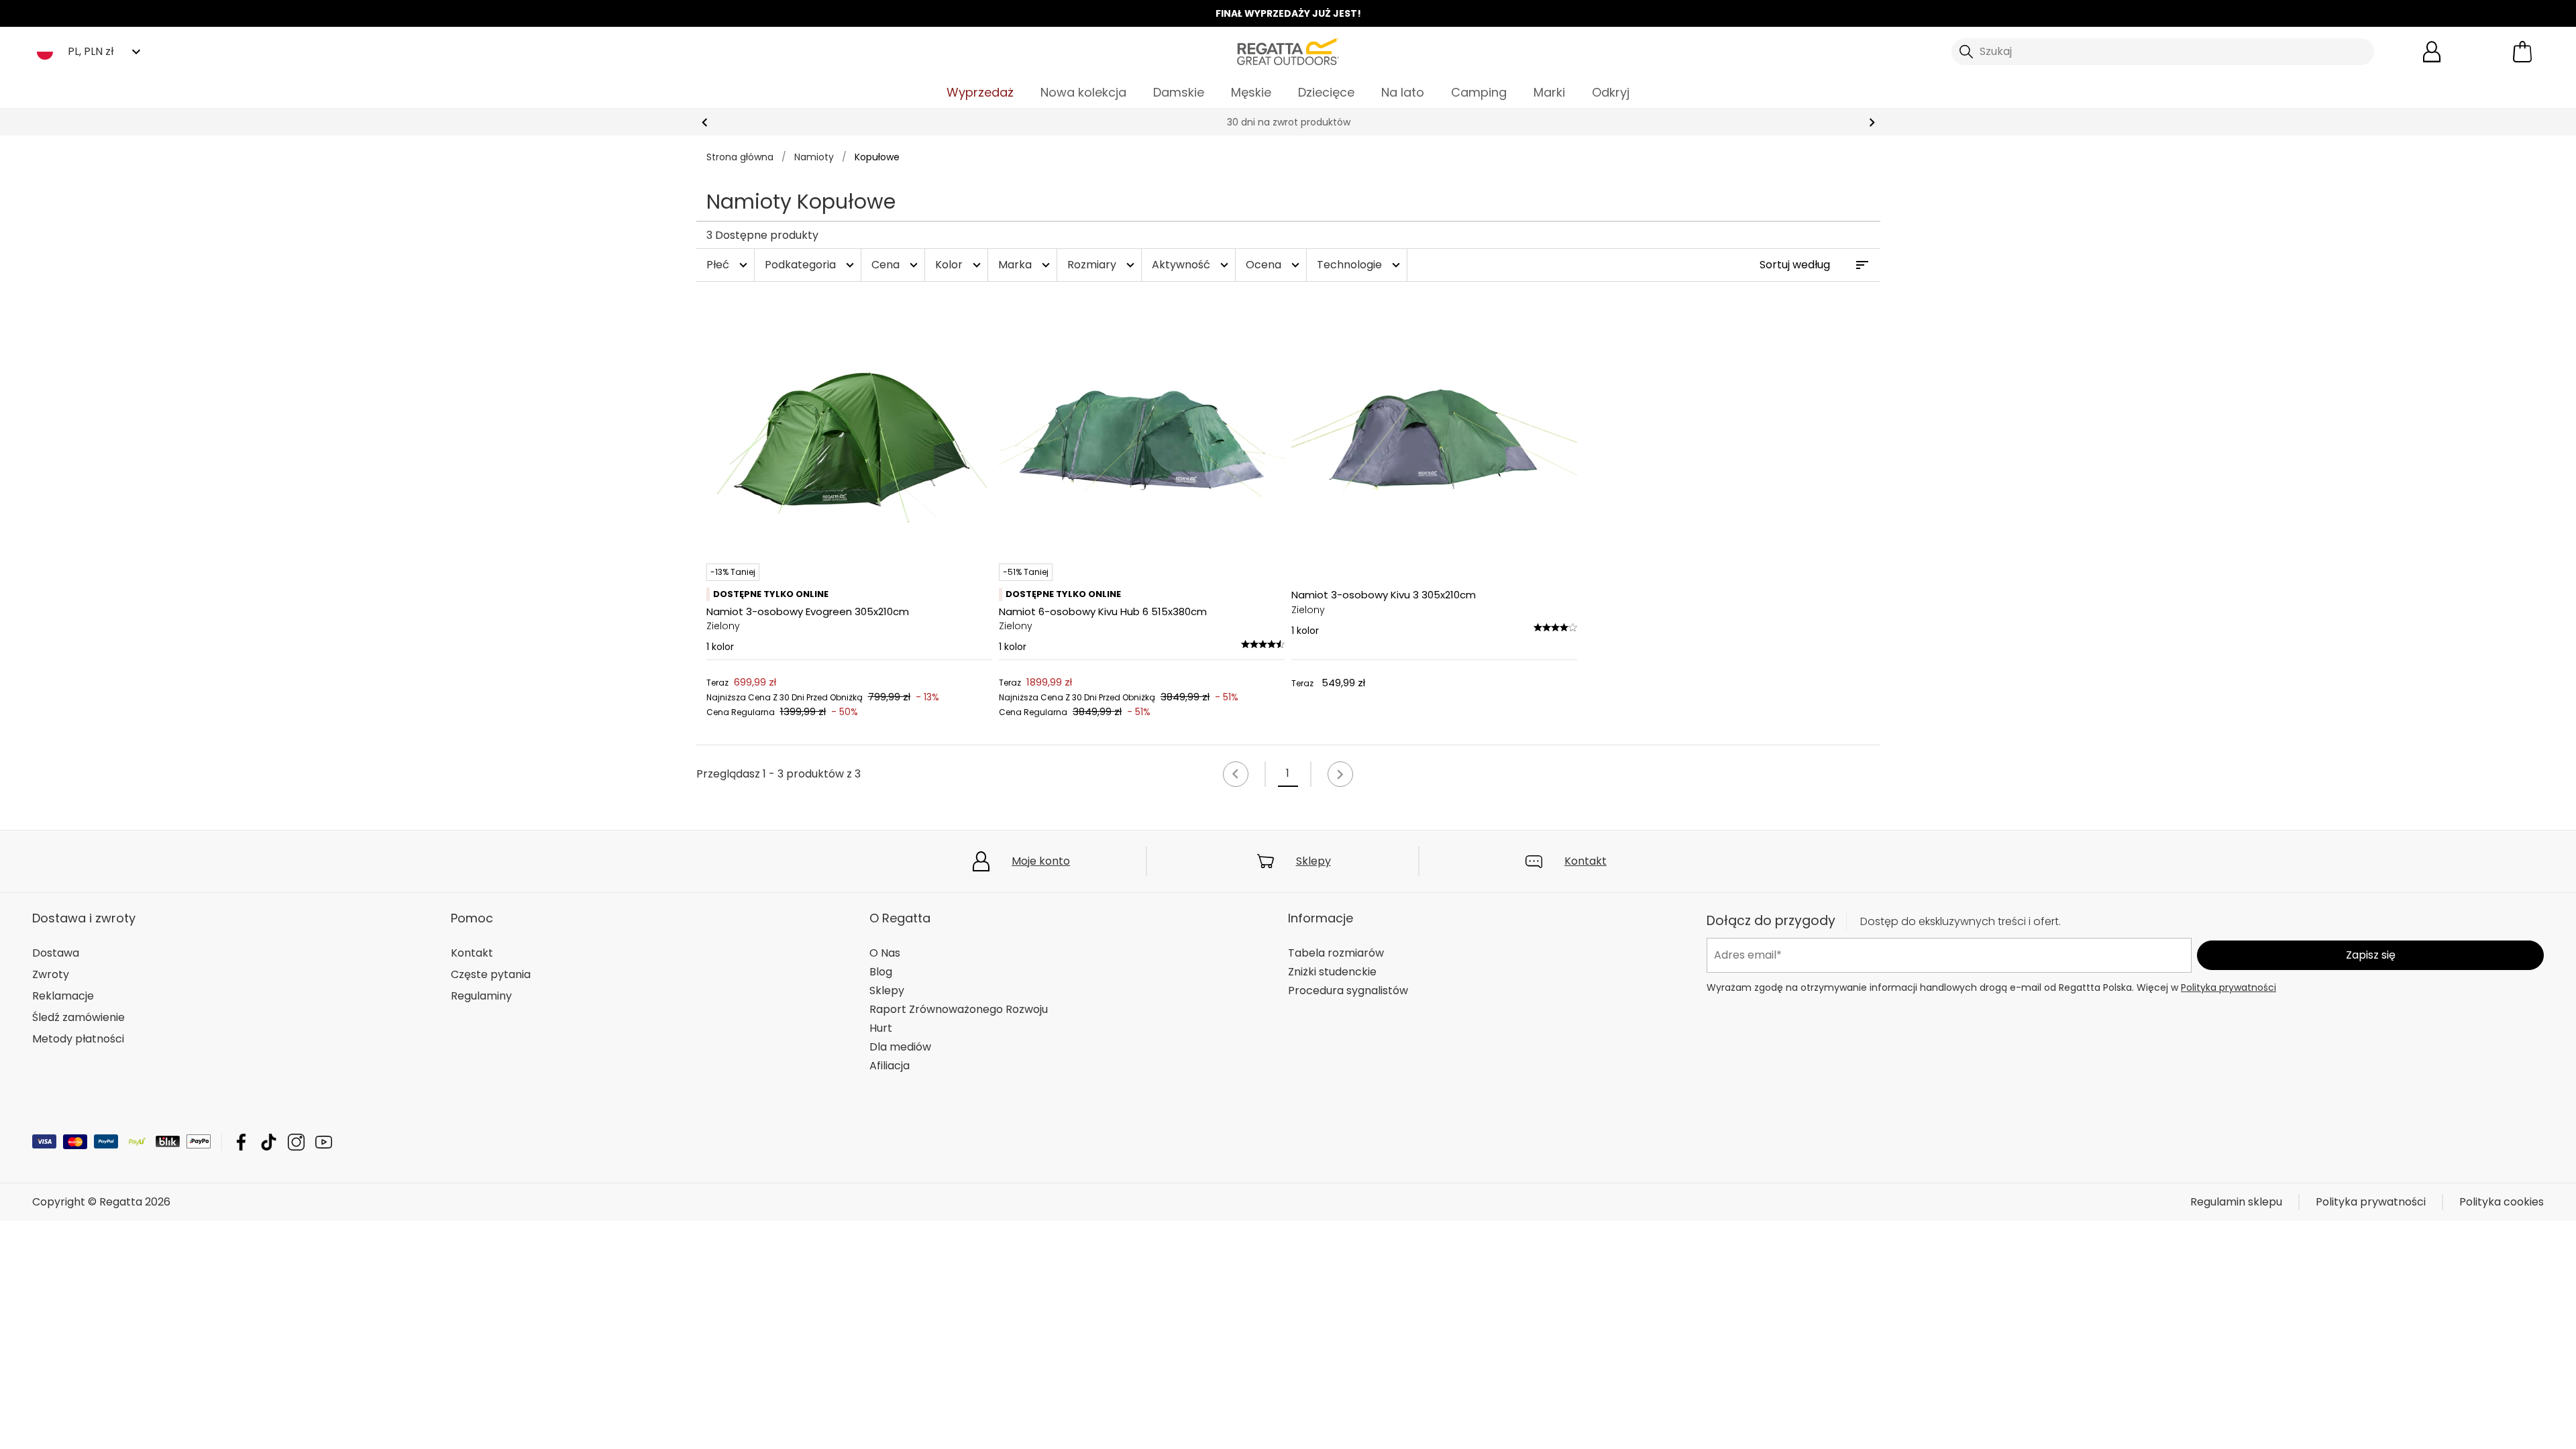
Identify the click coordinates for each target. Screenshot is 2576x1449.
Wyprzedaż (980, 92)
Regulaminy (481, 996)
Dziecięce (1326, 92)
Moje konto (1041, 861)
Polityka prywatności (2229, 987)
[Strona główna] (1288, 51)
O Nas (885, 953)
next (1872, 122)
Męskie (1251, 92)
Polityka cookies (2502, 1202)
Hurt (881, 1028)
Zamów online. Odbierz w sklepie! (1288, 122)
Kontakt (1586, 861)
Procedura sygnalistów (1348, 990)
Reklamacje (63, 996)
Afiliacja (890, 1066)
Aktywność (1192, 265)
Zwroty (51, 974)
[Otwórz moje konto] (2432, 52)
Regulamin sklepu (2236, 1202)
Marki (1549, 92)
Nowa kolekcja (1083, 92)
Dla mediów (900, 1047)
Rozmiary (1103, 265)
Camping (1479, 92)
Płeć (729, 265)
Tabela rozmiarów (1336, 953)
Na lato (1403, 92)
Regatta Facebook (241, 1142)
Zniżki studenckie (1332, 972)
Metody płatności (78, 1039)
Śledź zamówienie (78, 1017)
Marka (1026, 265)
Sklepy (1313, 861)
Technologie (1360, 265)
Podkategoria (811, 265)
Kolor (960, 265)
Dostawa (56, 953)
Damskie (1179, 92)
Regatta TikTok (269, 1142)
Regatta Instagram (296, 1142)
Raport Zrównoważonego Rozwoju (959, 1009)
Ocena (1274, 265)
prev (705, 122)
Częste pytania (491, 974)
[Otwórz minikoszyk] (2522, 52)
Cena (896, 265)
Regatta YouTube (324, 1142)
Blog (881, 972)
